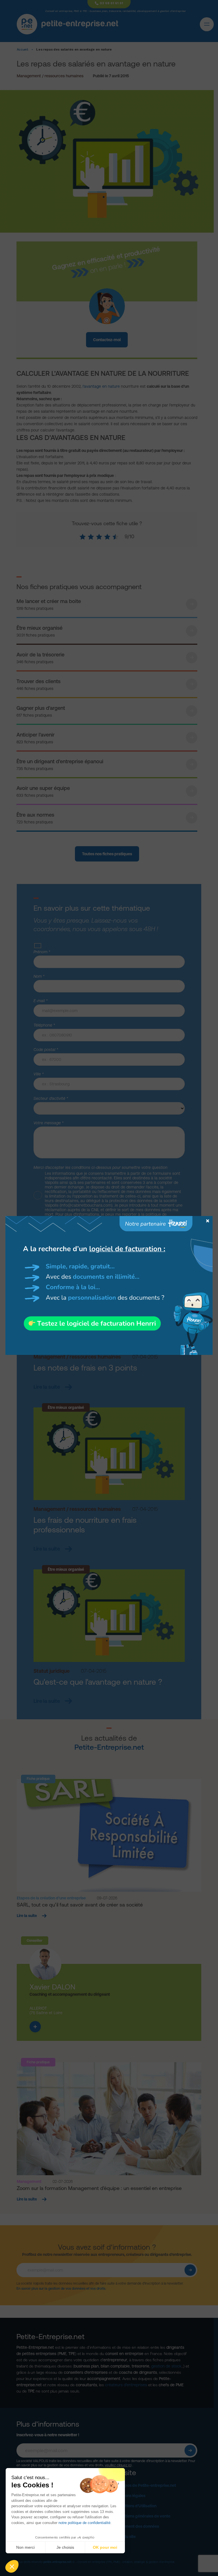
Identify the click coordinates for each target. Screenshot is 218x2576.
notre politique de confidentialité (84, 2523)
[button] (12, 2566)
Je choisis (65, 2547)
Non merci (25, 2547)
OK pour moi (105, 2547)
